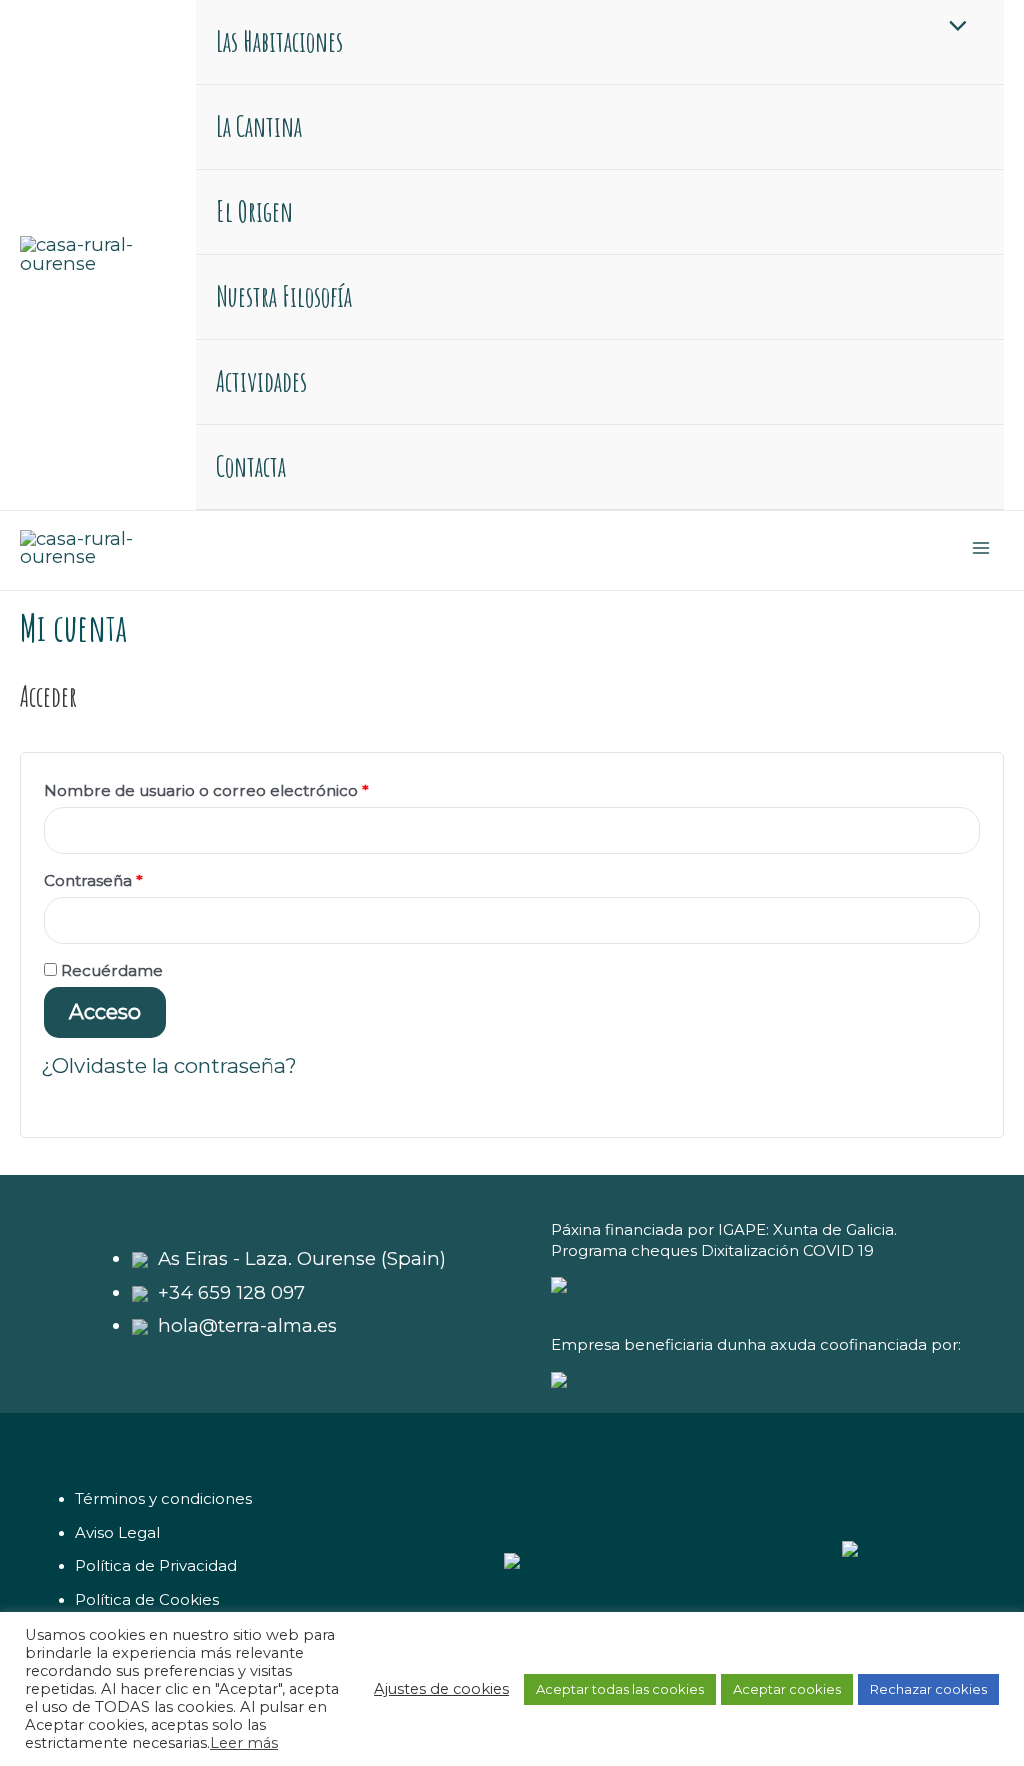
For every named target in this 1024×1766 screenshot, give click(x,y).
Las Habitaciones (279, 41)
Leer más (244, 1743)
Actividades (261, 381)
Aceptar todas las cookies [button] (620, 1689)
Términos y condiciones (163, 1499)
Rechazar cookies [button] (928, 1689)
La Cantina (259, 126)
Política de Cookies (147, 1600)
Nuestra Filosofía (284, 296)
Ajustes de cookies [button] (441, 1689)
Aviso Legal (117, 1533)
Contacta (251, 466)
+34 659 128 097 (231, 1292)
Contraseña (136, 878)
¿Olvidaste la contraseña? (169, 1065)
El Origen (254, 211)
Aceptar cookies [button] (787, 1689)
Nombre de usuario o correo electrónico (249, 788)
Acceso (105, 1011)
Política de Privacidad (156, 1566)
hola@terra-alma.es (247, 1325)
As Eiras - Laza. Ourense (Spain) (302, 1258)
